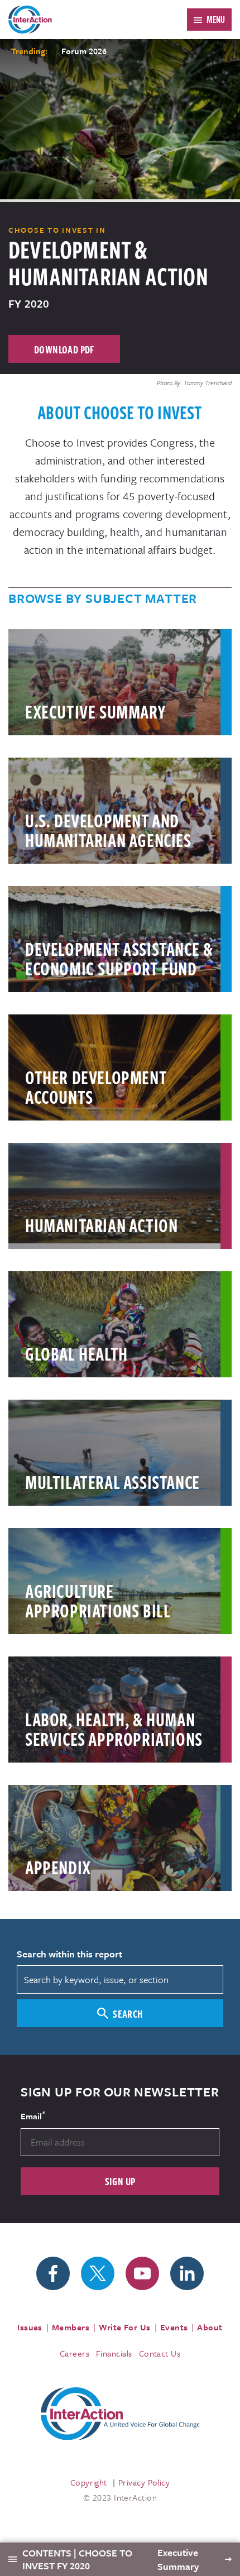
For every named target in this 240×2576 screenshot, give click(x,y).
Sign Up (120, 2181)
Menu (216, 20)
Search (128, 2014)
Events (174, 2327)
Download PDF (64, 349)
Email (33, 2115)
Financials (114, 2353)
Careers (75, 2353)
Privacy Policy (144, 2482)
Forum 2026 (84, 51)
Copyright (89, 2482)
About (210, 2327)
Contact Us (160, 2353)
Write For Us (125, 2327)
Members (71, 2327)
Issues (30, 2327)
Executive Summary (179, 2559)
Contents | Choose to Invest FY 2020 (77, 2559)
